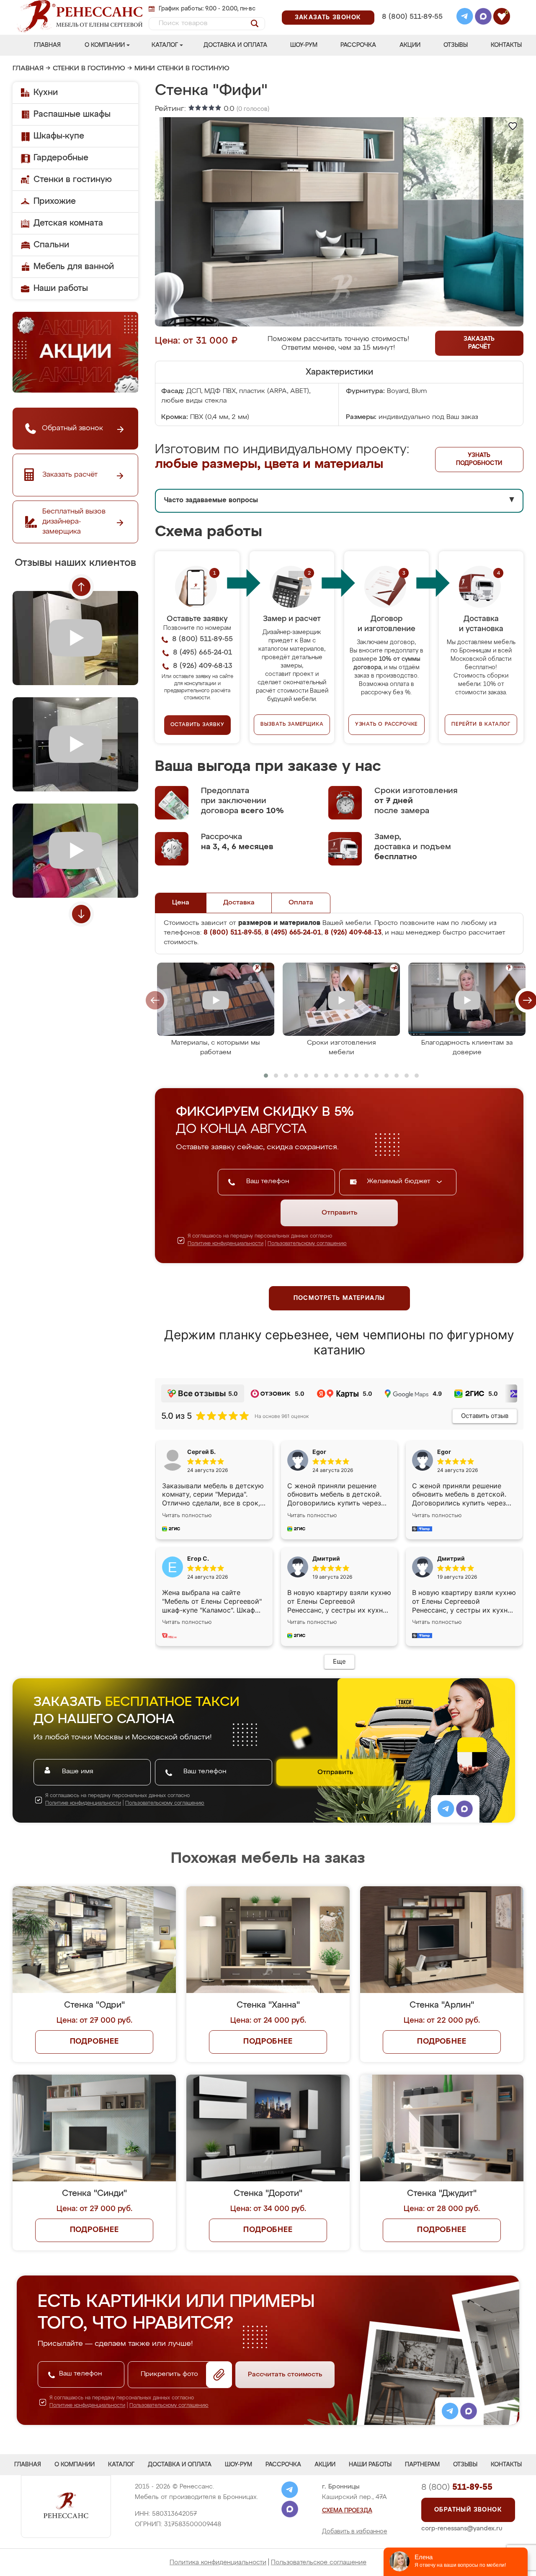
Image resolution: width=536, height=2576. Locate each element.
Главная (47, 45)
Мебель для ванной (74, 267)
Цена (181, 903)
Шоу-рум (304, 45)
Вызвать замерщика (292, 724)
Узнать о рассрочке (387, 724)
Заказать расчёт (479, 343)
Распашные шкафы (72, 114)
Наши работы (61, 288)
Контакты (506, 45)
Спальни (51, 245)
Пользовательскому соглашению (307, 1244)
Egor (444, 1452)
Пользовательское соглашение (319, 2562)
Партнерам (422, 2465)
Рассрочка (358, 45)
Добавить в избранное (355, 2532)
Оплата (301, 903)
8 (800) (457, 2487)
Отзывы (456, 45)
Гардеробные (61, 158)
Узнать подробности (479, 459)
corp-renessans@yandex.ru (462, 2528)
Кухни (46, 92)
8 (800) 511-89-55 (412, 17)
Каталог (165, 45)
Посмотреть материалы (339, 1298)
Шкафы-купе (59, 136)
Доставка (239, 903)
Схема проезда (347, 2511)
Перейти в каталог (481, 724)
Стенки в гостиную (89, 69)
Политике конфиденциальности (225, 1244)
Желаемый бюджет (400, 1181)
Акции (410, 45)
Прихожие (55, 201)
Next (81, 914)
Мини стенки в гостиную (182, 69)
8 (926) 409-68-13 (412, 28)
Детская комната (68, 223)
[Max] (483, 18)
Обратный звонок (468, 2510)
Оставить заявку (197, 725)
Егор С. (198, 1558)
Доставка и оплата (235, 45)
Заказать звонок (328, 18)
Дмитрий (451, 1558)
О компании (105, 45)
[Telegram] (465, 18)
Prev (81, 587)
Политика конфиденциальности (218, 2562)
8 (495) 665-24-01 (411, 6)
